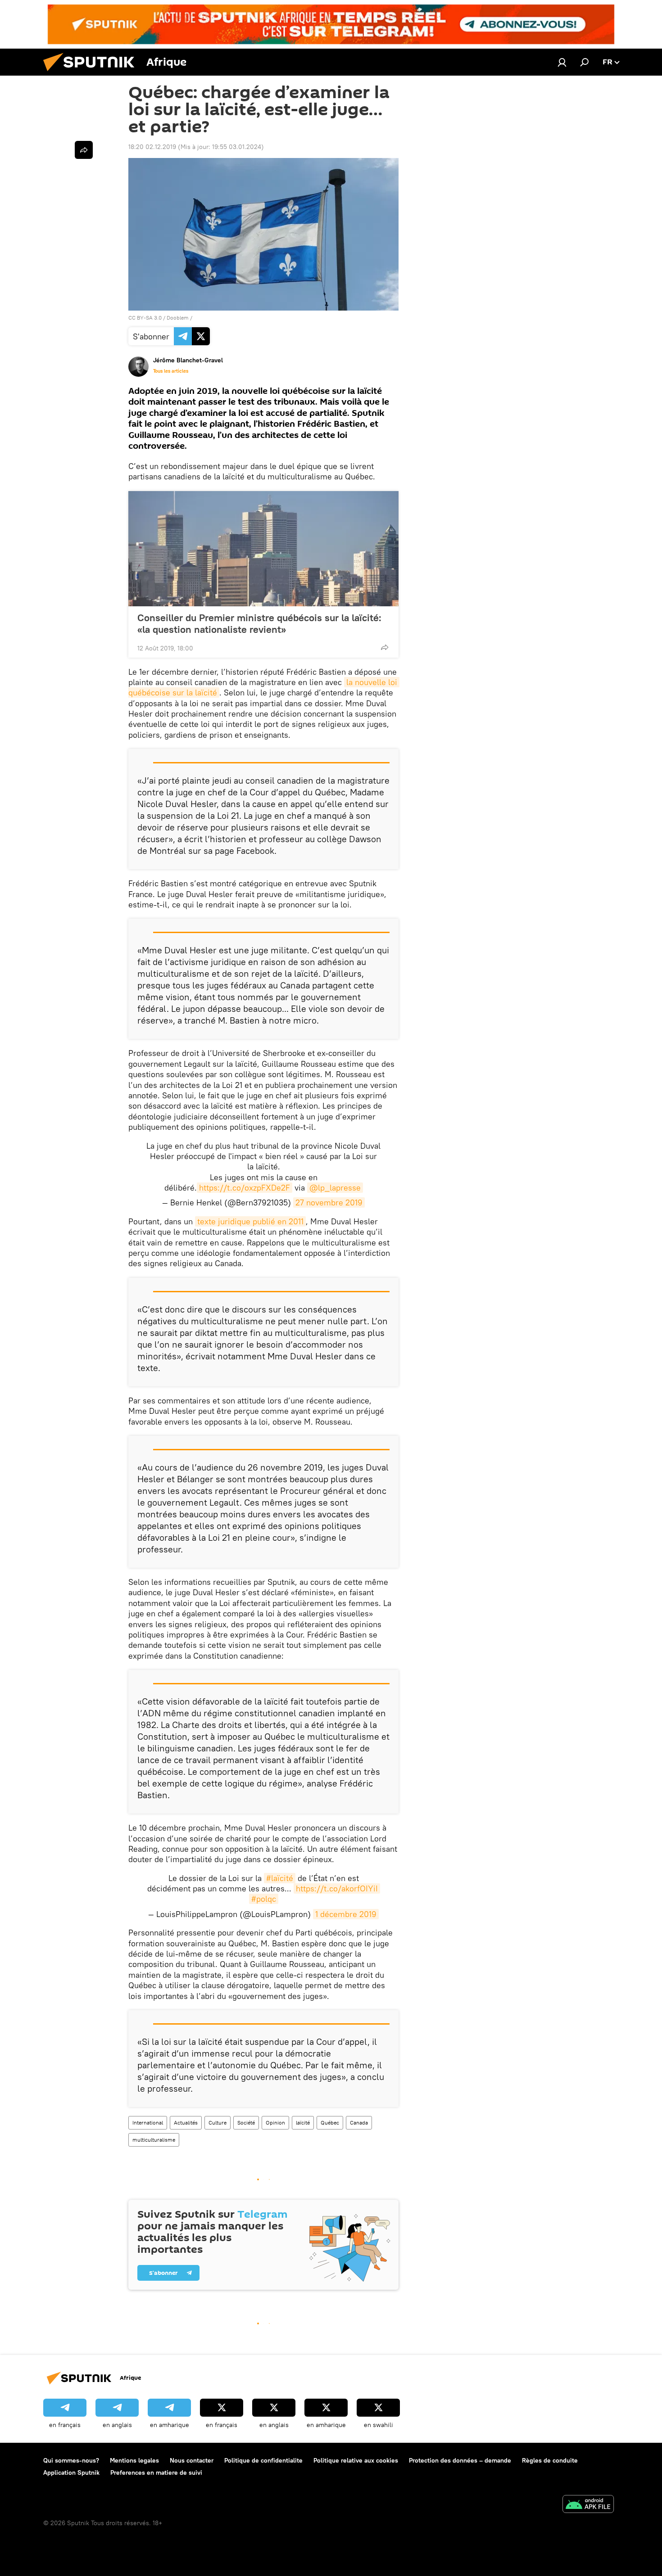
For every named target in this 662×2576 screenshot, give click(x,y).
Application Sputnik (71, 2472)
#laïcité (280, 1878)
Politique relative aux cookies (356, 2460)
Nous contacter (192, 2460)
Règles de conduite (550, 2460)
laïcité (303, 2123)
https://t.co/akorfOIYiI (337, 1888)
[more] (385, 647)
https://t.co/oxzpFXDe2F (245, 1188)
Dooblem (178, 318)
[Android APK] (588, 2505)
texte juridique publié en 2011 (250, 1221)
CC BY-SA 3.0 (145, 318)
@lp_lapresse (335, 1188)
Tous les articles (171, 371)
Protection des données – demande (460, 2460)
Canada (359, 2123)
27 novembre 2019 (329, 1202)
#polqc (264, 1899)
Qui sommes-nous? (71, 2460)
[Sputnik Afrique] (92, 73)
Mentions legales (134, 2460)
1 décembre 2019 (346, 1914)
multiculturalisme (154, 2140)
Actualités (186, 2123)
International (148, 2123)
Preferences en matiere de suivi (156, 2472)
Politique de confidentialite (263, 2460)
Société (246, 2123)
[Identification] (562, 62)
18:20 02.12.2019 (152, 147)
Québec (330, 2123)
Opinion (275, 2123)
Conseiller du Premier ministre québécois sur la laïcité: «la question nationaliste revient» (259, 623)
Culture (218, 2123)
